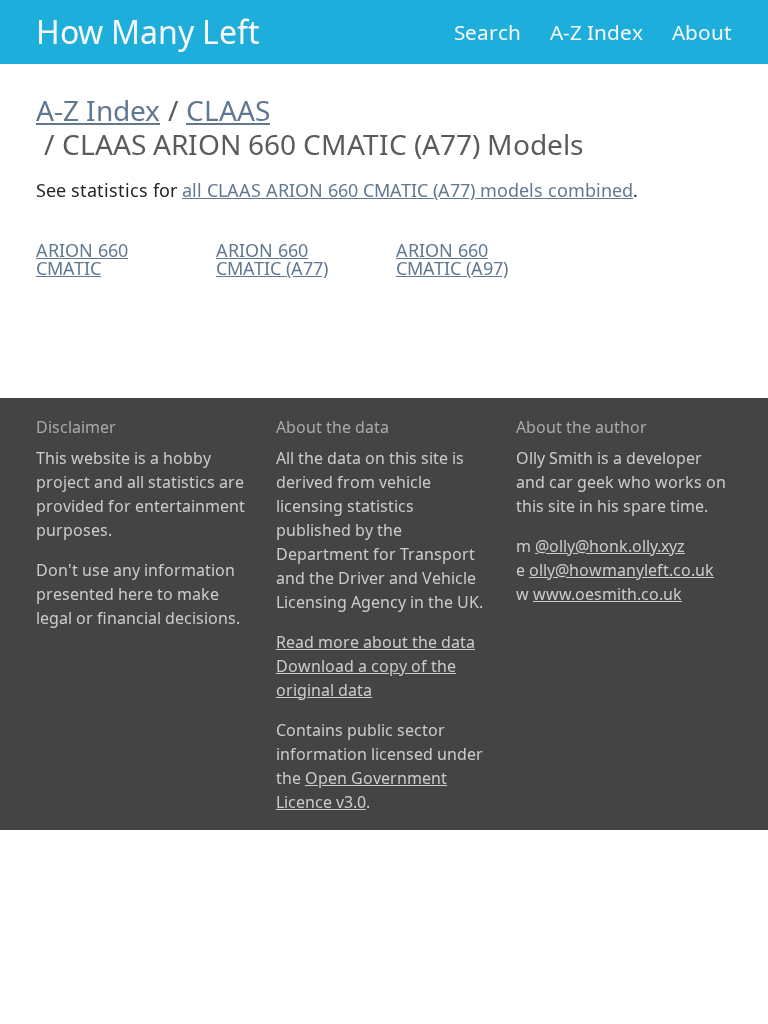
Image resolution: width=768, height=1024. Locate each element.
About (702, 32)
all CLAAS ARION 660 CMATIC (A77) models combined (407, 190)
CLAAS (228, 110)
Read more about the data (375, 642)
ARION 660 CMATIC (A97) (452, 259)
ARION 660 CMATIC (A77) (272, 259)
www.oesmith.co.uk (607, 594)
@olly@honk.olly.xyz (610, 546)
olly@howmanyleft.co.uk (621, 570)
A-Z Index (596, 32)
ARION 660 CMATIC (82, 259)
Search (487, 32)
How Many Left (148, 31)
